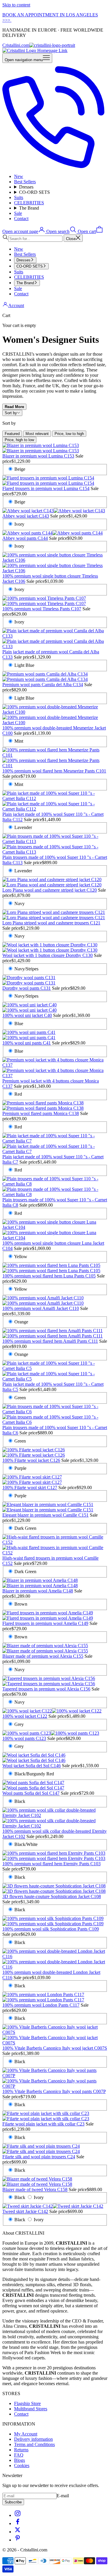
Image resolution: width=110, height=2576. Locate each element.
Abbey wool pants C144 (25, 538)
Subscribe (13, 2502)
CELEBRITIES (29, 203)
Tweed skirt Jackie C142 (25, 2211)
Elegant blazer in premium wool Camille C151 (45, 1515)
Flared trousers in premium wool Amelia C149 (45, 1623)
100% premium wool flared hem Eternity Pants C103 (51, 1864)
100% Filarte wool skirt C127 (30, 1487)
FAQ (19, 2455)
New (19, 176)
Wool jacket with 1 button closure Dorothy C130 (48, 955)
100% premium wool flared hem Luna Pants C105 (49, 1276)
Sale (18, 213)
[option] (12, 434)
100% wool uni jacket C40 (27, 1015)
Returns (21, 2450)
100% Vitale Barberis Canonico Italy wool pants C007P (54, 2091)
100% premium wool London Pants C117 (41, 2005)
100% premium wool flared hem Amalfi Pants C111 (50, 1341)
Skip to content (16, 5)
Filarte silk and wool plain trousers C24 (39, 2157)
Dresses (26, 187)
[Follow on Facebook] (18, 2523)
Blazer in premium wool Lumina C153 (38, 456)
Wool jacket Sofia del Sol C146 (32, 1766)
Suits (19, 197)
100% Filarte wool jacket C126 (31, 1460)
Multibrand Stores (31, 2409)
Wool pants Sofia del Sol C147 (31, 1793)
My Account (26, 2434)
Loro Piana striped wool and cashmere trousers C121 (51, 923)
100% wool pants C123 (24, 1738)
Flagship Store (27, 2403)
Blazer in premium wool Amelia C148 (38, 1591)
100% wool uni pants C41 (27, 1043)
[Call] (55, 166)
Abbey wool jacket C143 (26, 516)
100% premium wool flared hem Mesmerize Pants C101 (54, 771)
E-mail (63, 2496)
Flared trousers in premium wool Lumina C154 (46, 488)
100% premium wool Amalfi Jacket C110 (41, 1308)
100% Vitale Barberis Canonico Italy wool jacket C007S (55, 2048)
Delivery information (33, 2439)
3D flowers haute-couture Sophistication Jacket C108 (52, 1896)
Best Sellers (25, 182)
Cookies (22, 2465)
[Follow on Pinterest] (18, 2540)
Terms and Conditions (34, 2444)
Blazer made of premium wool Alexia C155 (43, 1656)
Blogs (20, 2460)
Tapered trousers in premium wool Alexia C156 (46, 1689)
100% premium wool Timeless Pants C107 (42, 609)
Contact (21, 219)
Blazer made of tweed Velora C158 (35, 2189)
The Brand (29, 208)
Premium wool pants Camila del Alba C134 (43, 685)
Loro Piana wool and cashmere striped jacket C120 (50, 890)
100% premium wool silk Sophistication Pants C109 (51, 1929)
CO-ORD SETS (34, 192)
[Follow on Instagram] (18, 2515)
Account (16, 305)
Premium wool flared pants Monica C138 (41, 1113)
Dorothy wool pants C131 (27, 988)
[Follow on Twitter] (18, 2532)
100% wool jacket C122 (25, 1716)
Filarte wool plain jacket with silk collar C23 (43, 2124)
